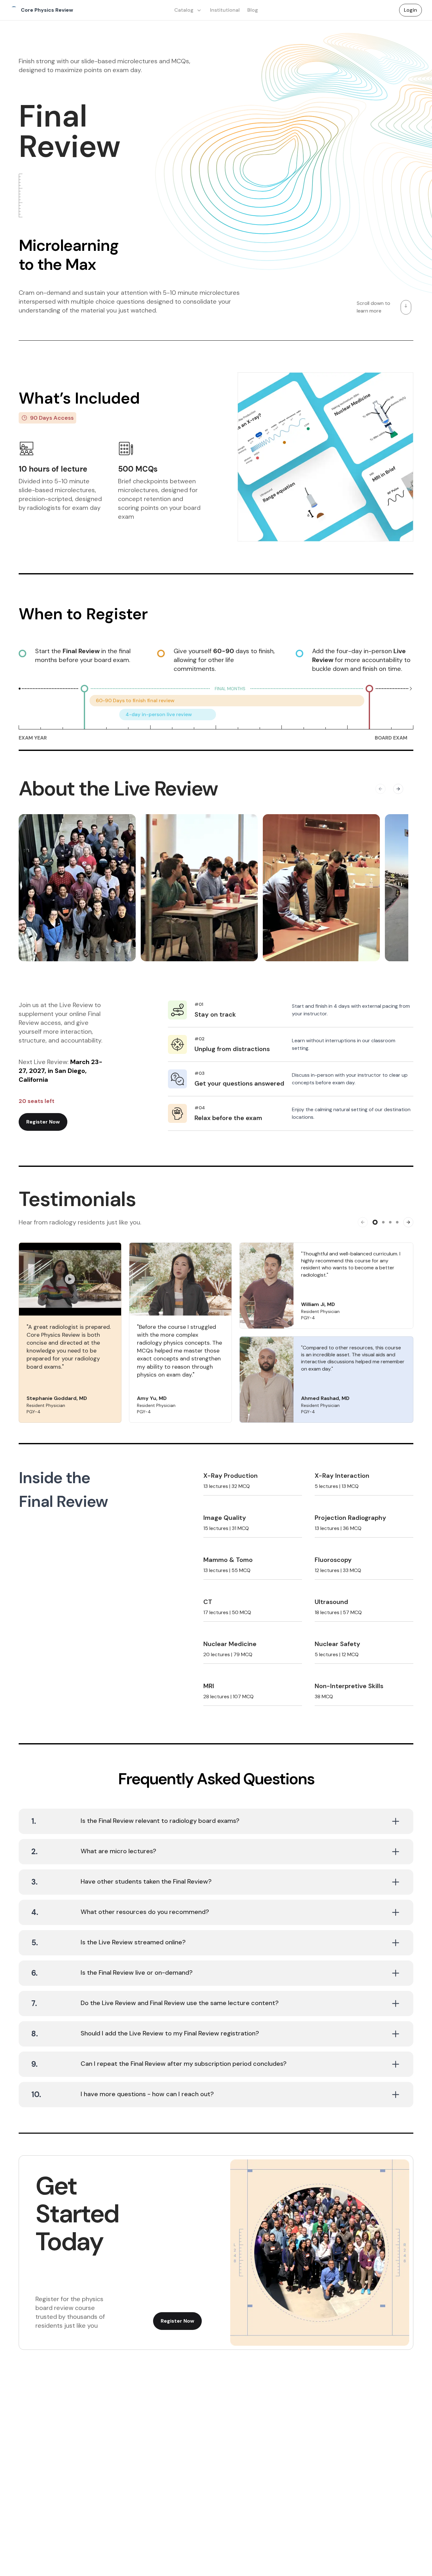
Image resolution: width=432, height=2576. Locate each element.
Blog (253, 10)
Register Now (43, 1122)
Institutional (225, 10)
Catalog (184, 10)
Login (410, 10)
